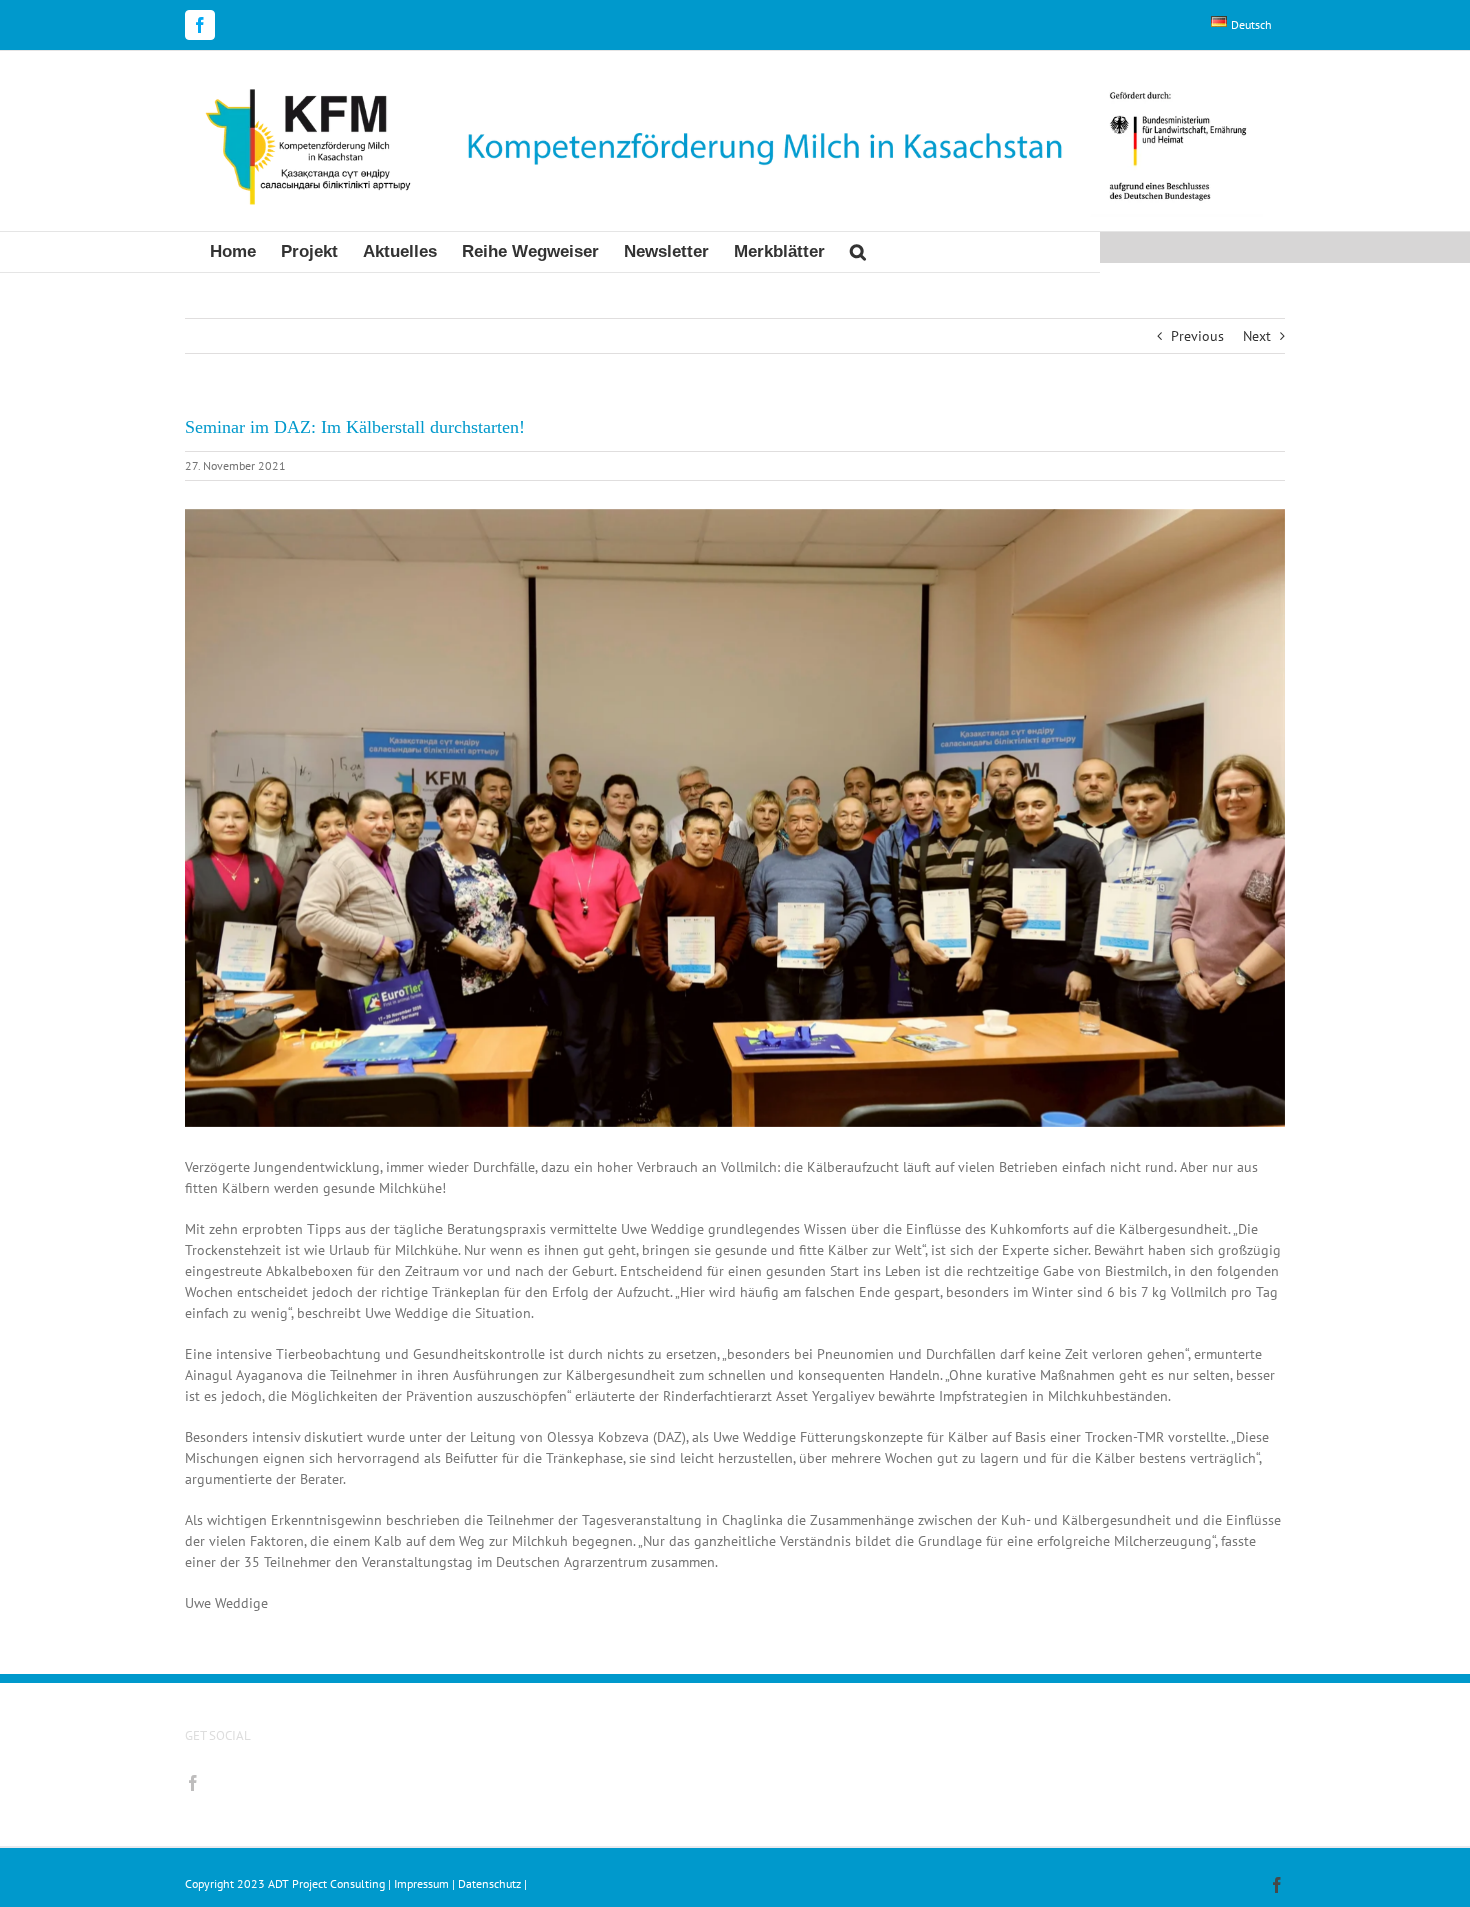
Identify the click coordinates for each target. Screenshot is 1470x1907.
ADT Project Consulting (328, 1883)
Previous (1197, 336)
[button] (858, 252)
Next (1257, 336)
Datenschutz (489, 1883)
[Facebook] (193, 1783)
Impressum (421, 1883)
